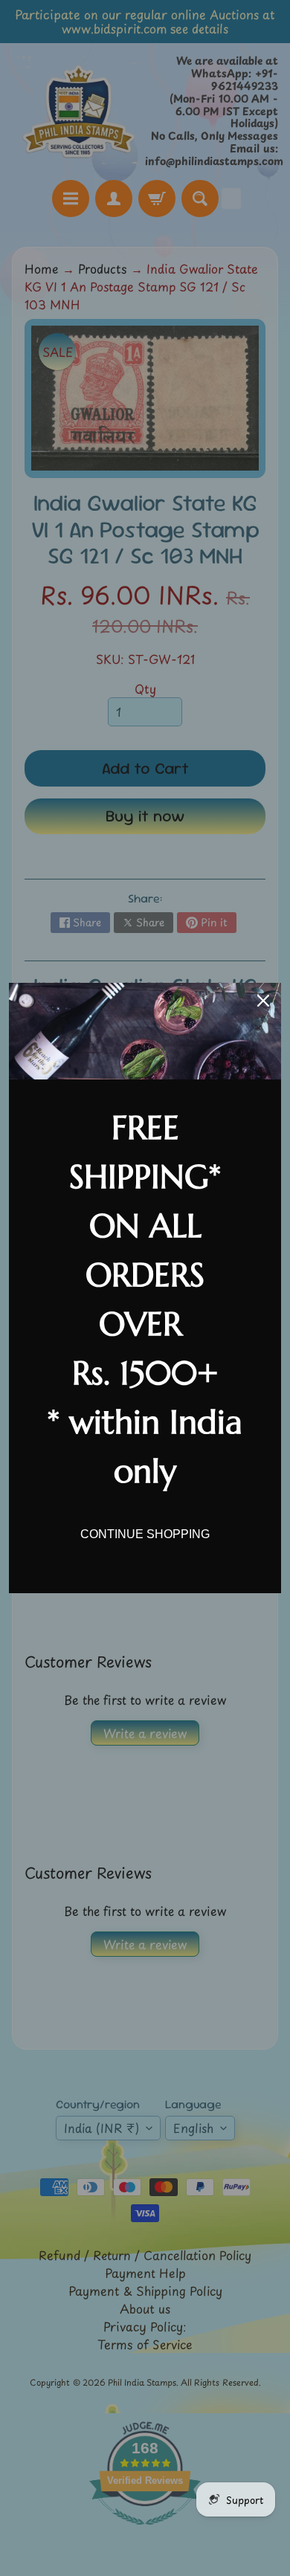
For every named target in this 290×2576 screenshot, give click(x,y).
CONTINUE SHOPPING (145, 1534)
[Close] (263, 1001)
